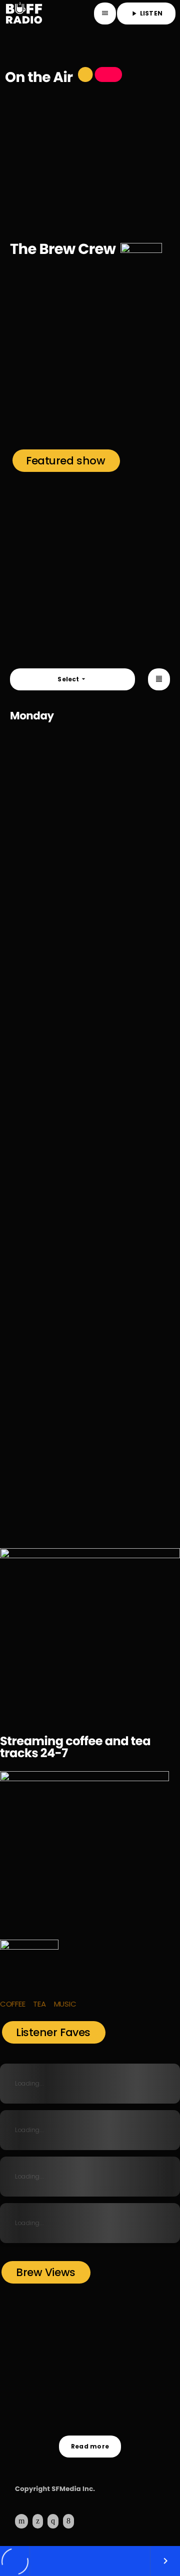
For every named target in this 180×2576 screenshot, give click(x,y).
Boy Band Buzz (51, 592)
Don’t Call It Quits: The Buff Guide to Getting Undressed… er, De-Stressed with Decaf (108, 2409)
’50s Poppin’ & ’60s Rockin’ (80, 1241)
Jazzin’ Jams (48, 1462)
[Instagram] (53, 2521)
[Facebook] (68, 2521)
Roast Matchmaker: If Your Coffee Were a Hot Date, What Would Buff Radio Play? (102, 2365)
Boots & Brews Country (71, 1131)
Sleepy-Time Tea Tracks (75, 798)
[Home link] (23, 13)
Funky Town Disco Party (73, 1352)
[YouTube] (21, 2521)
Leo (133, 390)
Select (72, 679)
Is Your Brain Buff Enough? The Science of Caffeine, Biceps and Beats (106, 2321)
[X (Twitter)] (38, 2521)
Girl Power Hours (52, 166)
